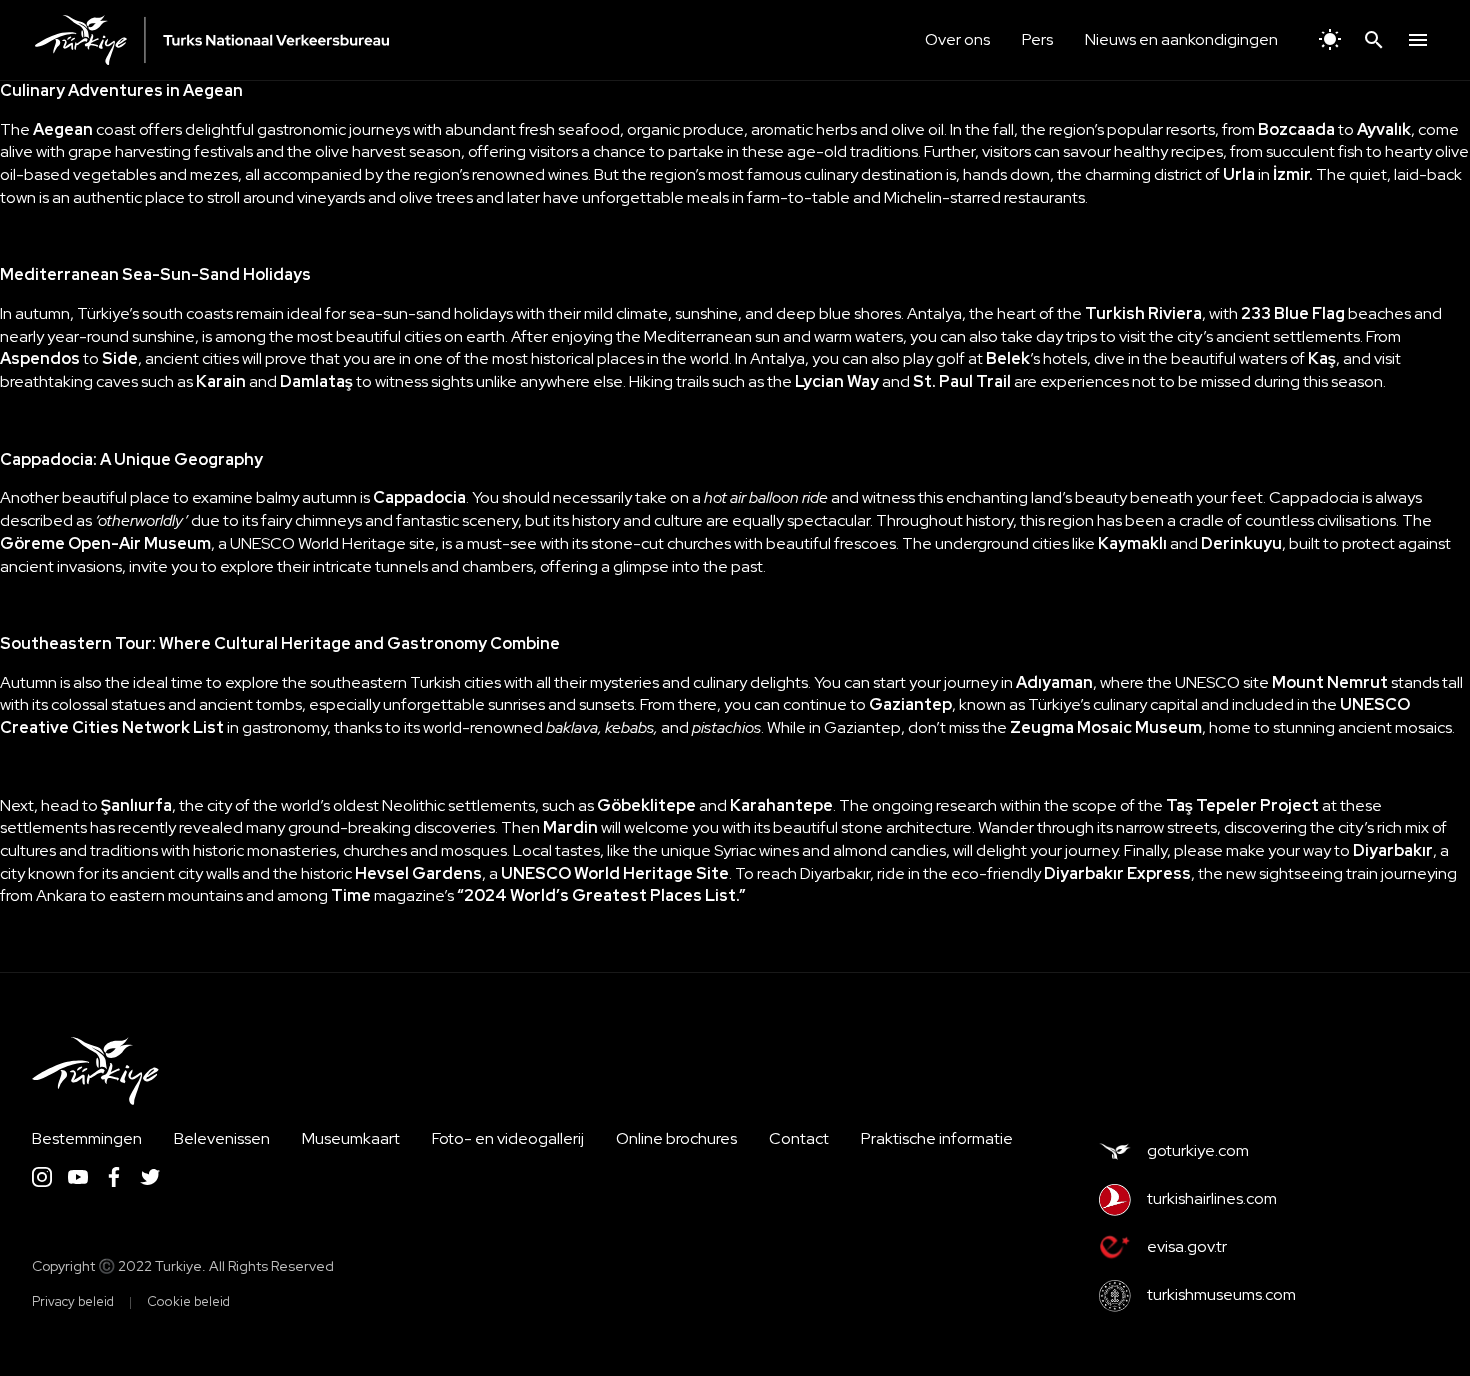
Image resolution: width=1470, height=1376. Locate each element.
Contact (799, 1138)
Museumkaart (351, 1138)
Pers (1037, 39)
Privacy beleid (73, 1301)
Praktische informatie (937, 1138)
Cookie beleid (188, 1301)
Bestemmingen (87, 1138)
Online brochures (676, 1138)
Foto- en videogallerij (508, 1138)
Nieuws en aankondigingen (1181, 39)
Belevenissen (222, 1138)
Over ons (957, 39)
